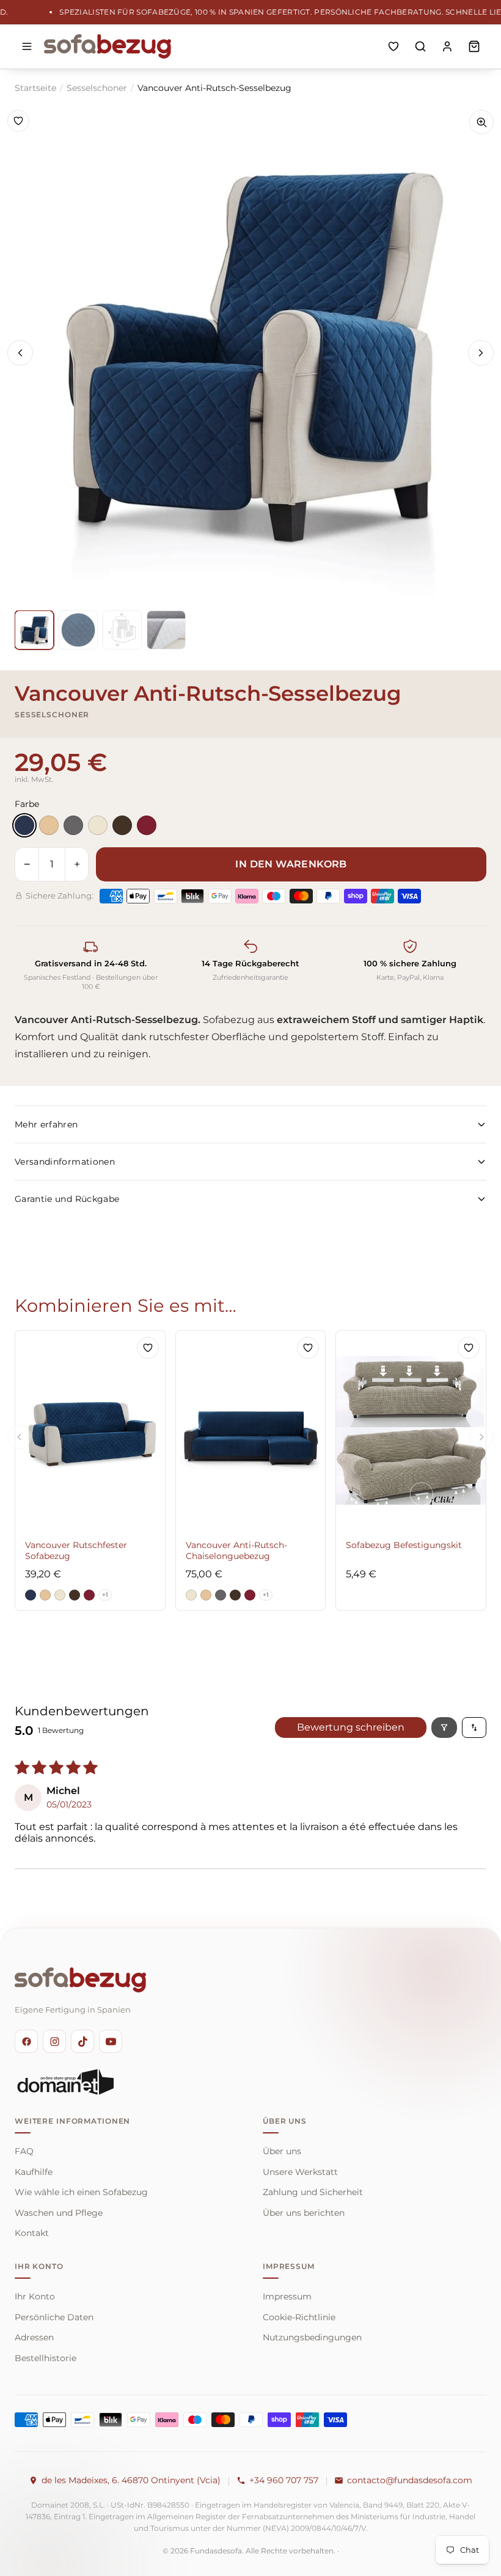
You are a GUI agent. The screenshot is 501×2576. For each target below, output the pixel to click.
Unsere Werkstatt (300, 2172)
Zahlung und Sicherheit (313, 2192)
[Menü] (27, 46)
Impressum (287, 2296)
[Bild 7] (78, 630)
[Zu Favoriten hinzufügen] (18, 121)
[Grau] (73, 825)
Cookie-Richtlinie (299, 2317)
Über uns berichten (304, 2213)
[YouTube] (111, 2041)
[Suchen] (420, 46)
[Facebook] (26, 2041)
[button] (31, 1595)
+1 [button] (105, 1595)
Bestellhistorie (46, 2358)
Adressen (34, 2337)
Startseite (35, 88)
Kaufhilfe (34, 2172)
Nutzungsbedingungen (312, 2337)
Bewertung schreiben (351, 1727)
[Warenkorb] (474, 46)
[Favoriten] (393, 46)
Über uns (282, 2151)
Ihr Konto (35, 2296)
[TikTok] (82, 2041)
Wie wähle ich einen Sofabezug (81, 2192)
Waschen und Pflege (59, 2213)
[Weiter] (481, 353)
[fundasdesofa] (108, 46)
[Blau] (24, 825)
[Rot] (147, 825)
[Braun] (122, 825)
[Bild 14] (166, 630)
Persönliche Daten (54, 2317)
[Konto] (447, 46)
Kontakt (32, 2233)
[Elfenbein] (98, 825)
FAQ (24, 2151)
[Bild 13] (122, 630)
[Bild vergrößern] (481, 122)
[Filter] (444, 1728)
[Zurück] (20, 353)
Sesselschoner (97, 88)
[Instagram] (54, 2041)
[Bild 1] (34, 630)
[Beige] (49, 825)
